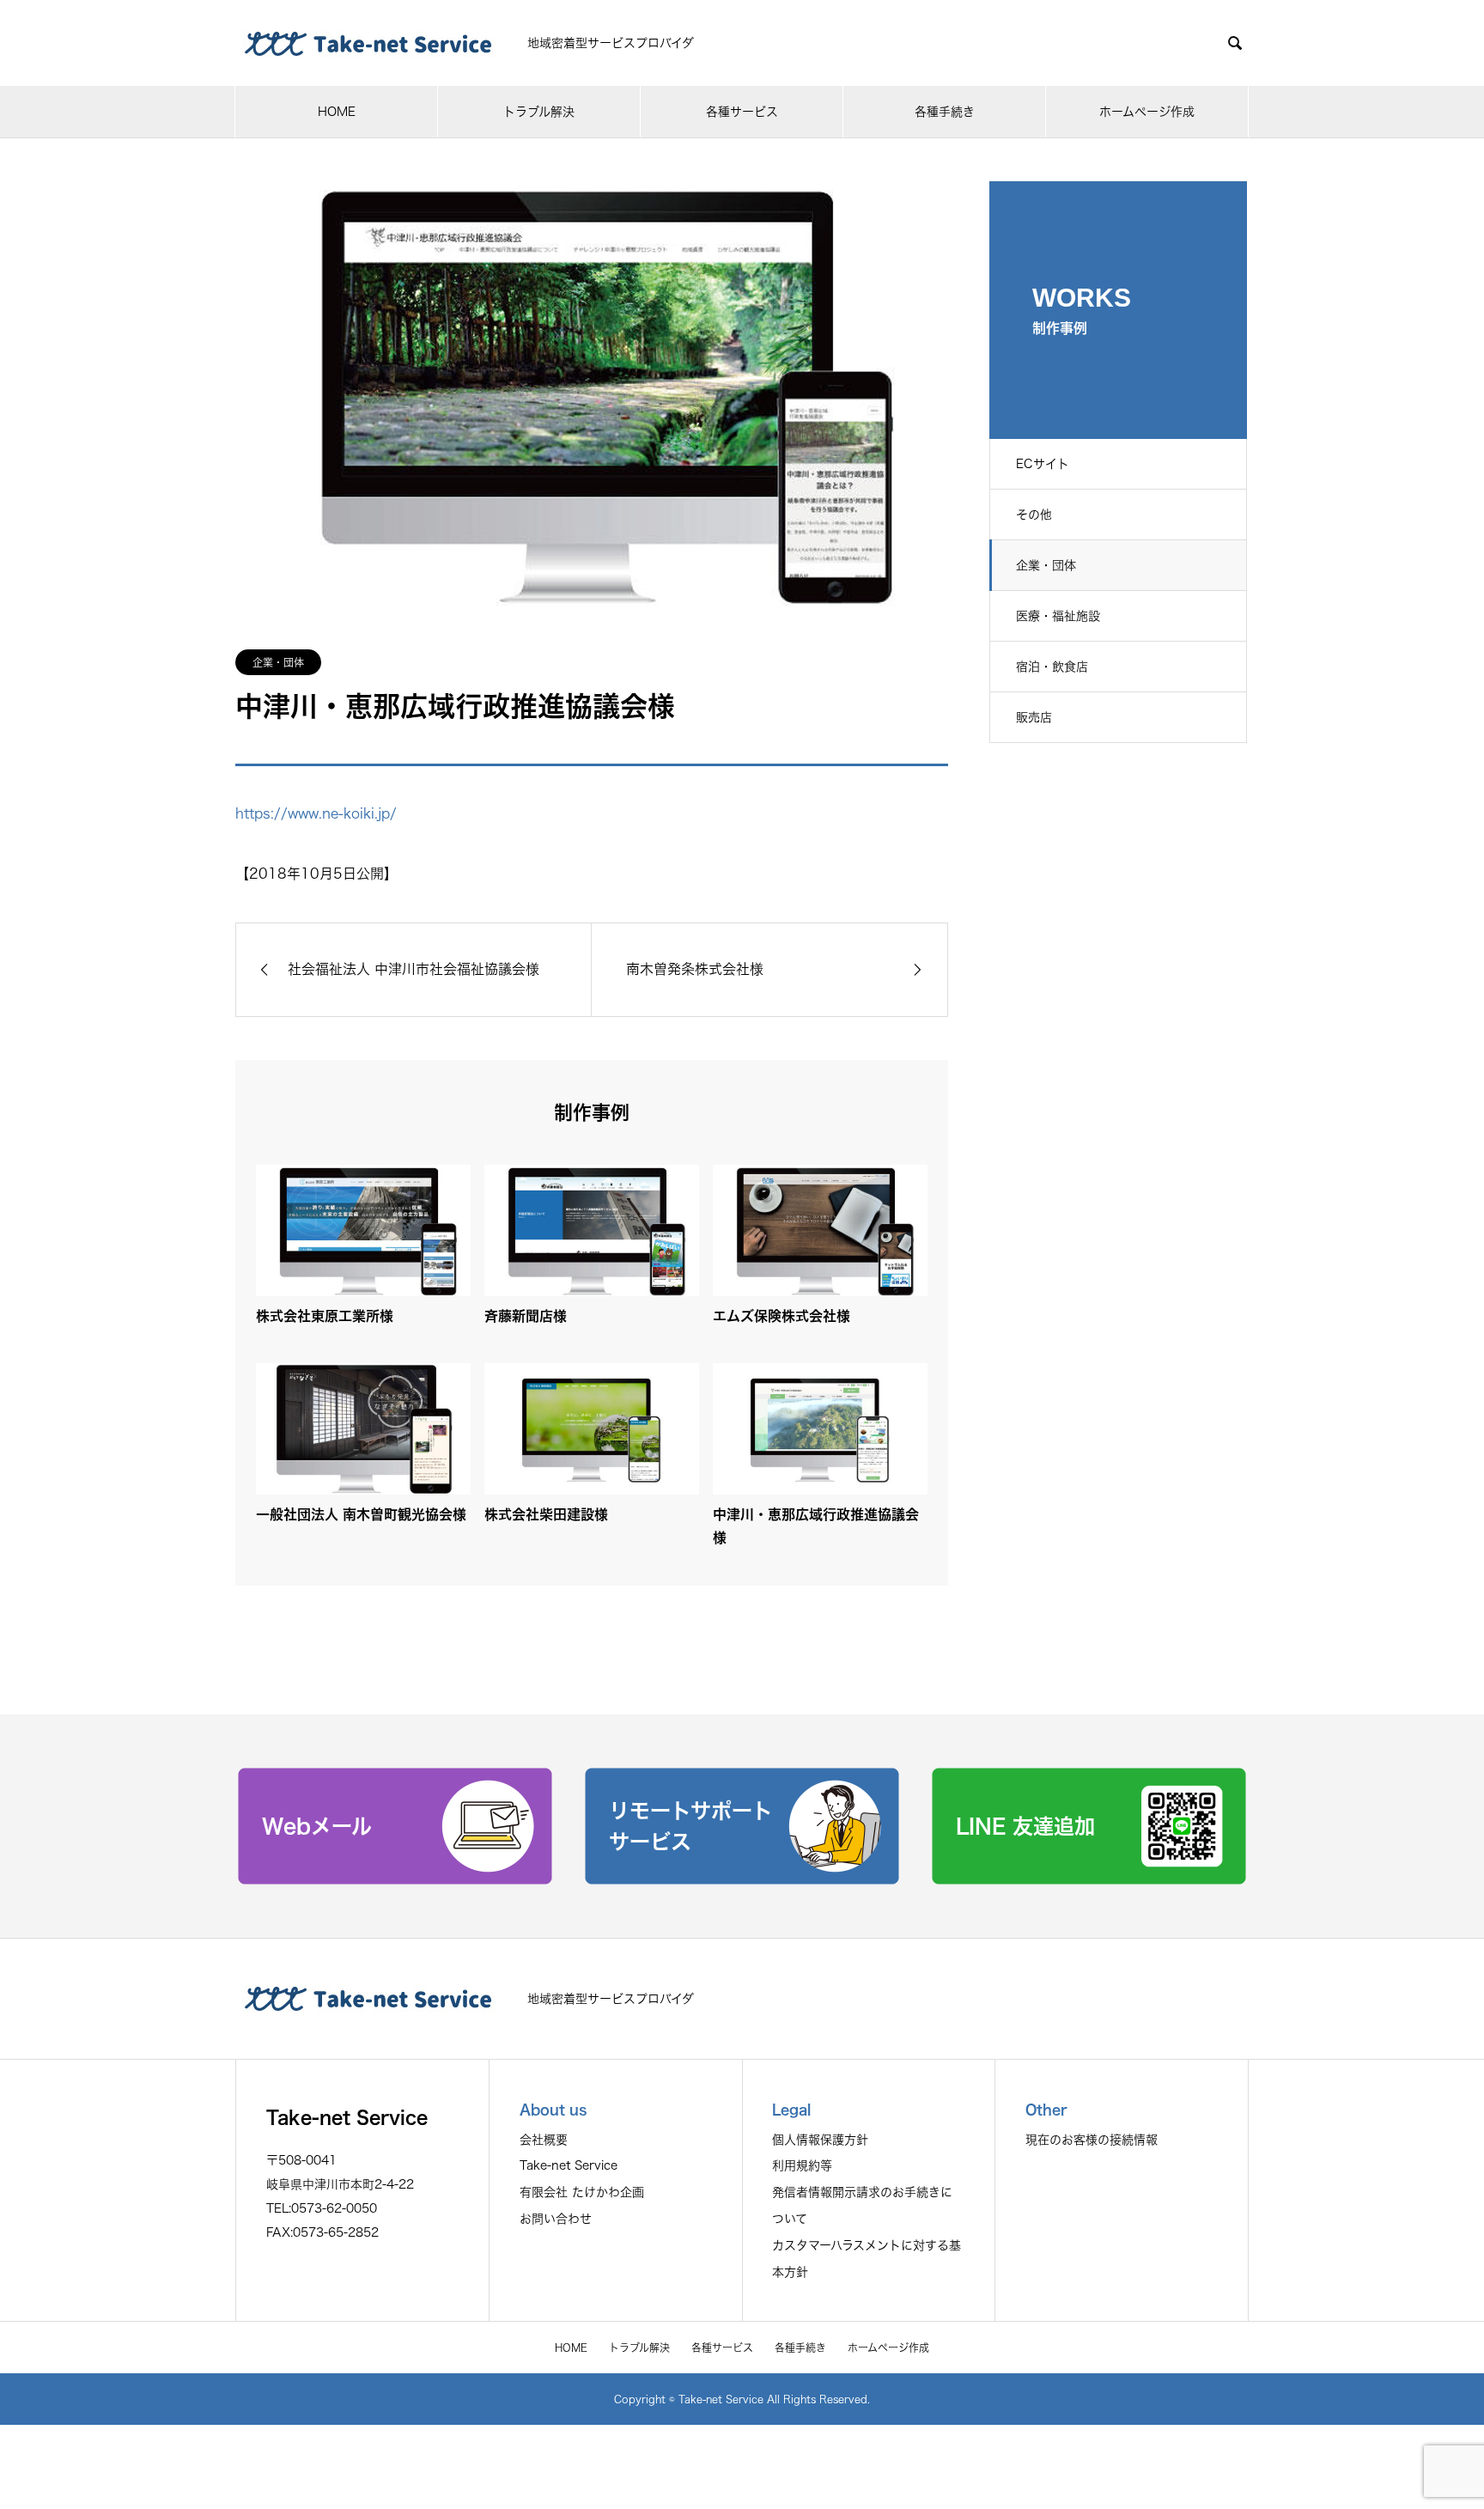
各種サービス (742, 112)
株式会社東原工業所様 (325, 1316)
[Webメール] (395, 1879)
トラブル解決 (539, 112)
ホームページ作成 (1147, 112)
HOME (337, 112)
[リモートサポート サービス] (742, 1879)
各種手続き (945, 112)
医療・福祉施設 (1058, 616)
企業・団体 (1046, 565)
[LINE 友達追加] (1089, 1879)
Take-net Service (569, 2165)
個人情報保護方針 (820, 2140)
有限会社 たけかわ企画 (582, 2192)
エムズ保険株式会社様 (782, 1316)
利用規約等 (802, 2165)
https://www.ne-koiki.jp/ (316, 813)
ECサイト (1043, 464)
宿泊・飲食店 (1052, 667)
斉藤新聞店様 (526, 1316)
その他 (1034, 515)
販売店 (1034, 717)
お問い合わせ (556, 2219)
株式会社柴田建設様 (546, 1514)
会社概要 (544, 2140)
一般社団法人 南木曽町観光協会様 (361, 1514)
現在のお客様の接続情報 (1092, 2140)
